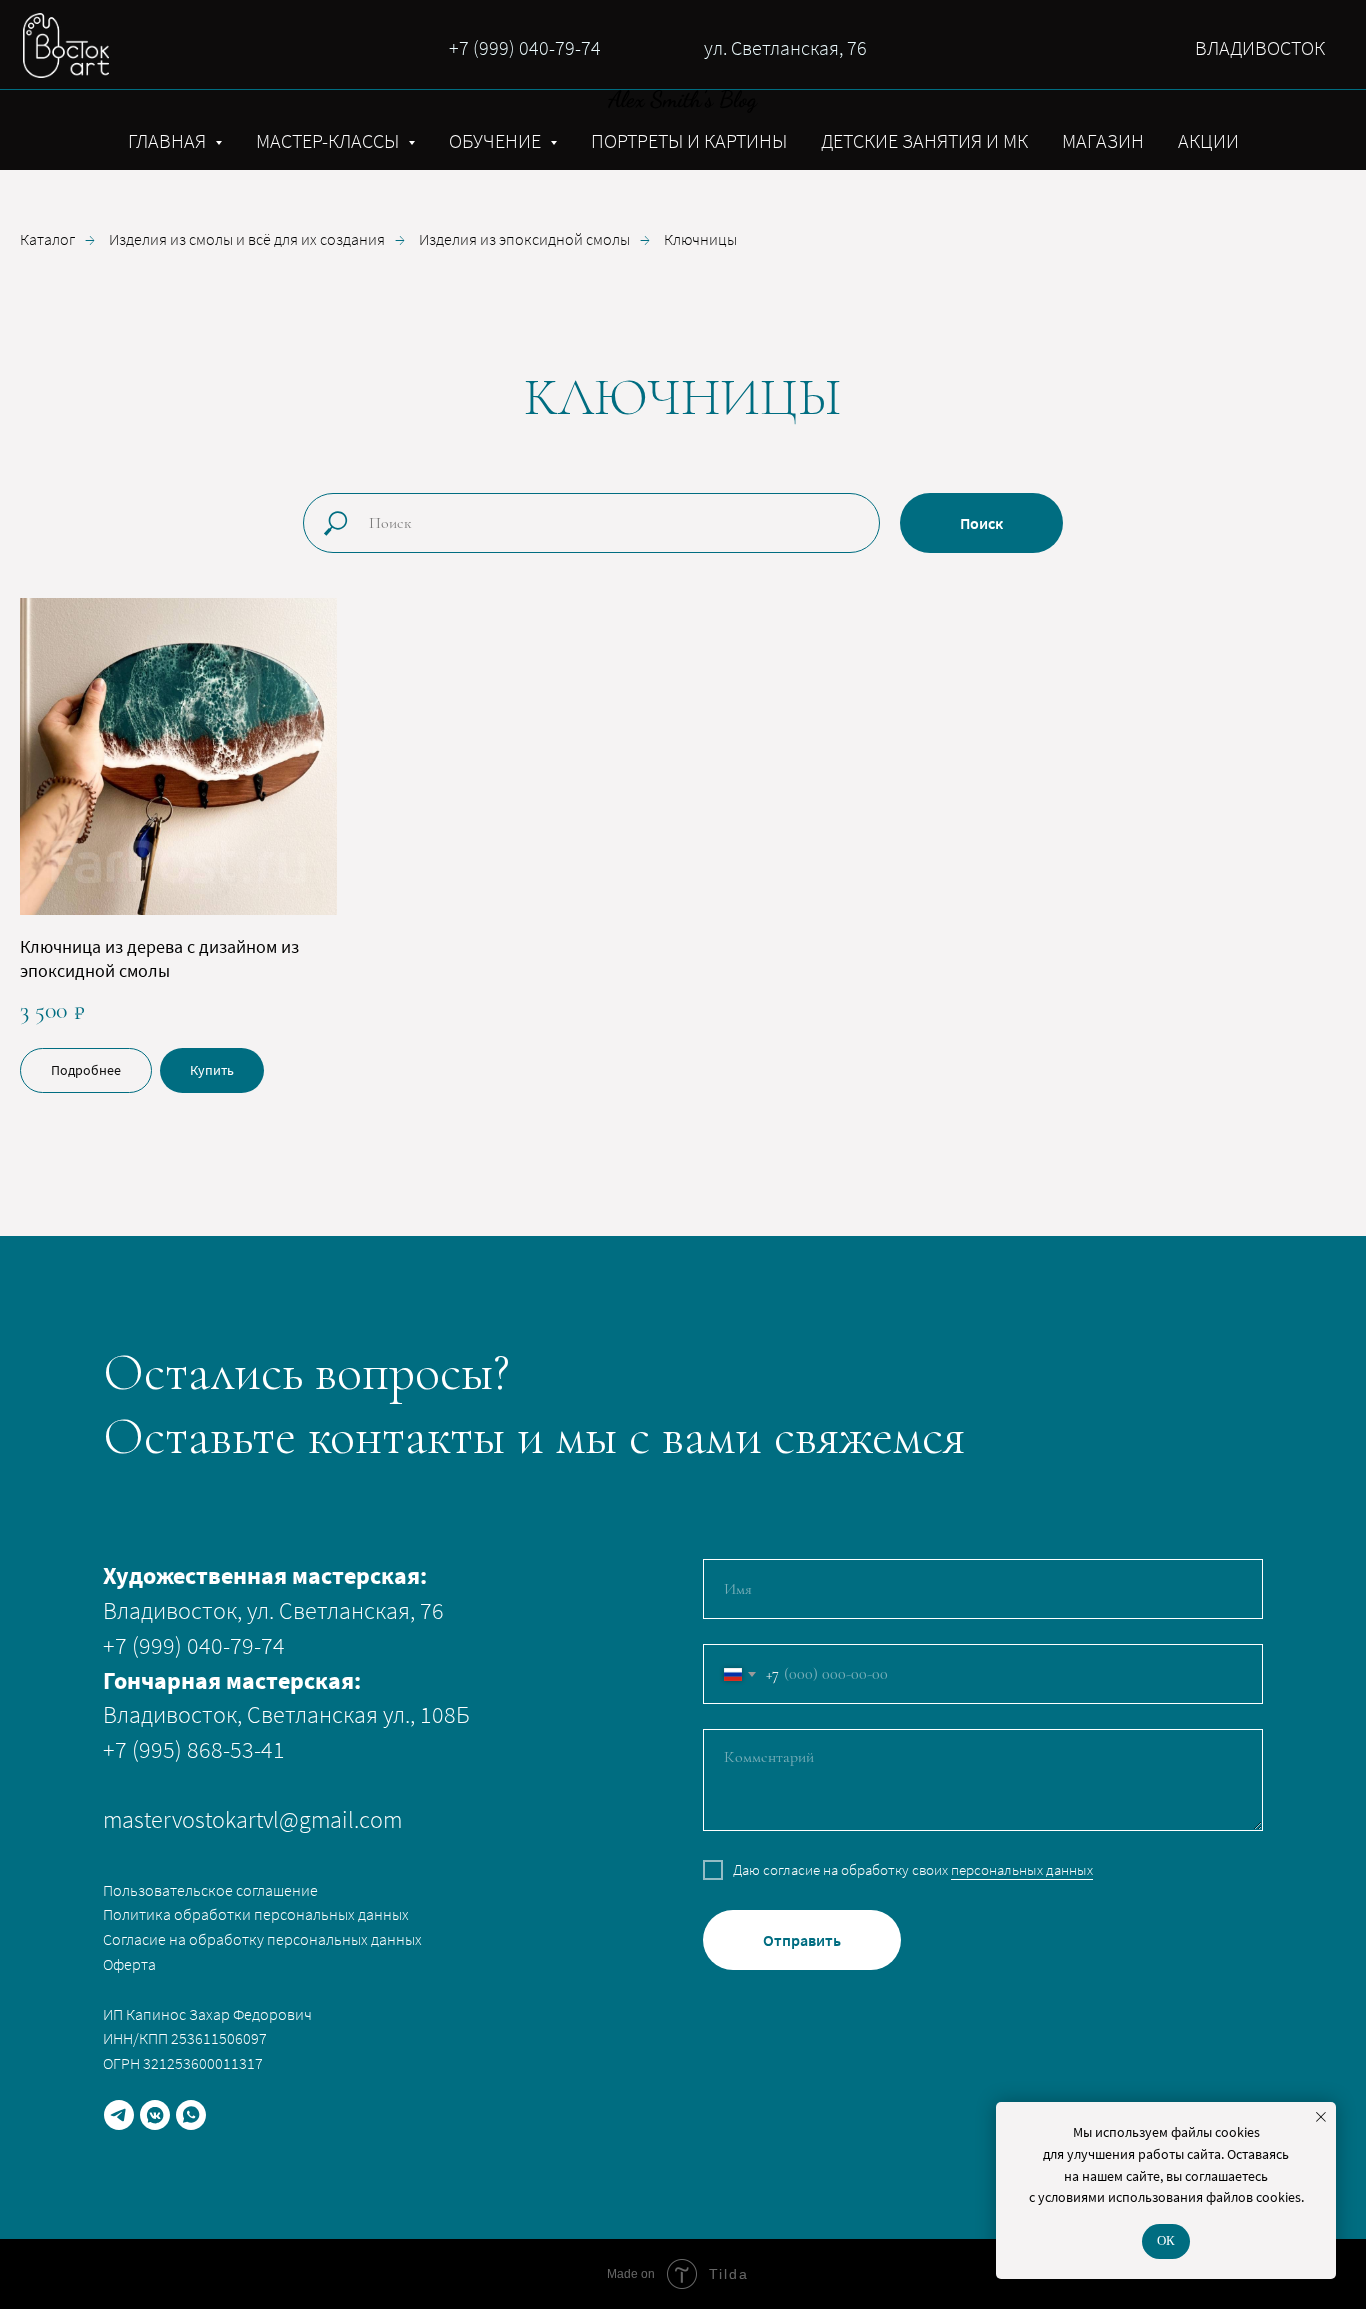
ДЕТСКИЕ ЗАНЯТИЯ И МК (924, 140)
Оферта (129, 1964)
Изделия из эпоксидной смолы (524, 239)
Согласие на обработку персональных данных (262, 1939)
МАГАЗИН (1103, 140)
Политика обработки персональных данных (256, 1914)
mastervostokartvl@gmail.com (252, 1819)
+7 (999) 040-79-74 (525, 47)
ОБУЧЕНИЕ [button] (497, 140)
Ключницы (700, 239)
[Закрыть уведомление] (1321, 2117)
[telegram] (119, 2115)
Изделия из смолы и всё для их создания (247, 239)
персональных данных (1022, 1869)
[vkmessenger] (155, 2115)
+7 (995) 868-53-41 (194, 1749)
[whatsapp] (191, 2115)
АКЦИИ (1208, 140)
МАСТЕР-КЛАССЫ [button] (329, 140)
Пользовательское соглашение (210, 1890)
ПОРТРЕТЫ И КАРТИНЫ (689, 140)
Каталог (47, 239)
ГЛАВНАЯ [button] (169, 140)
